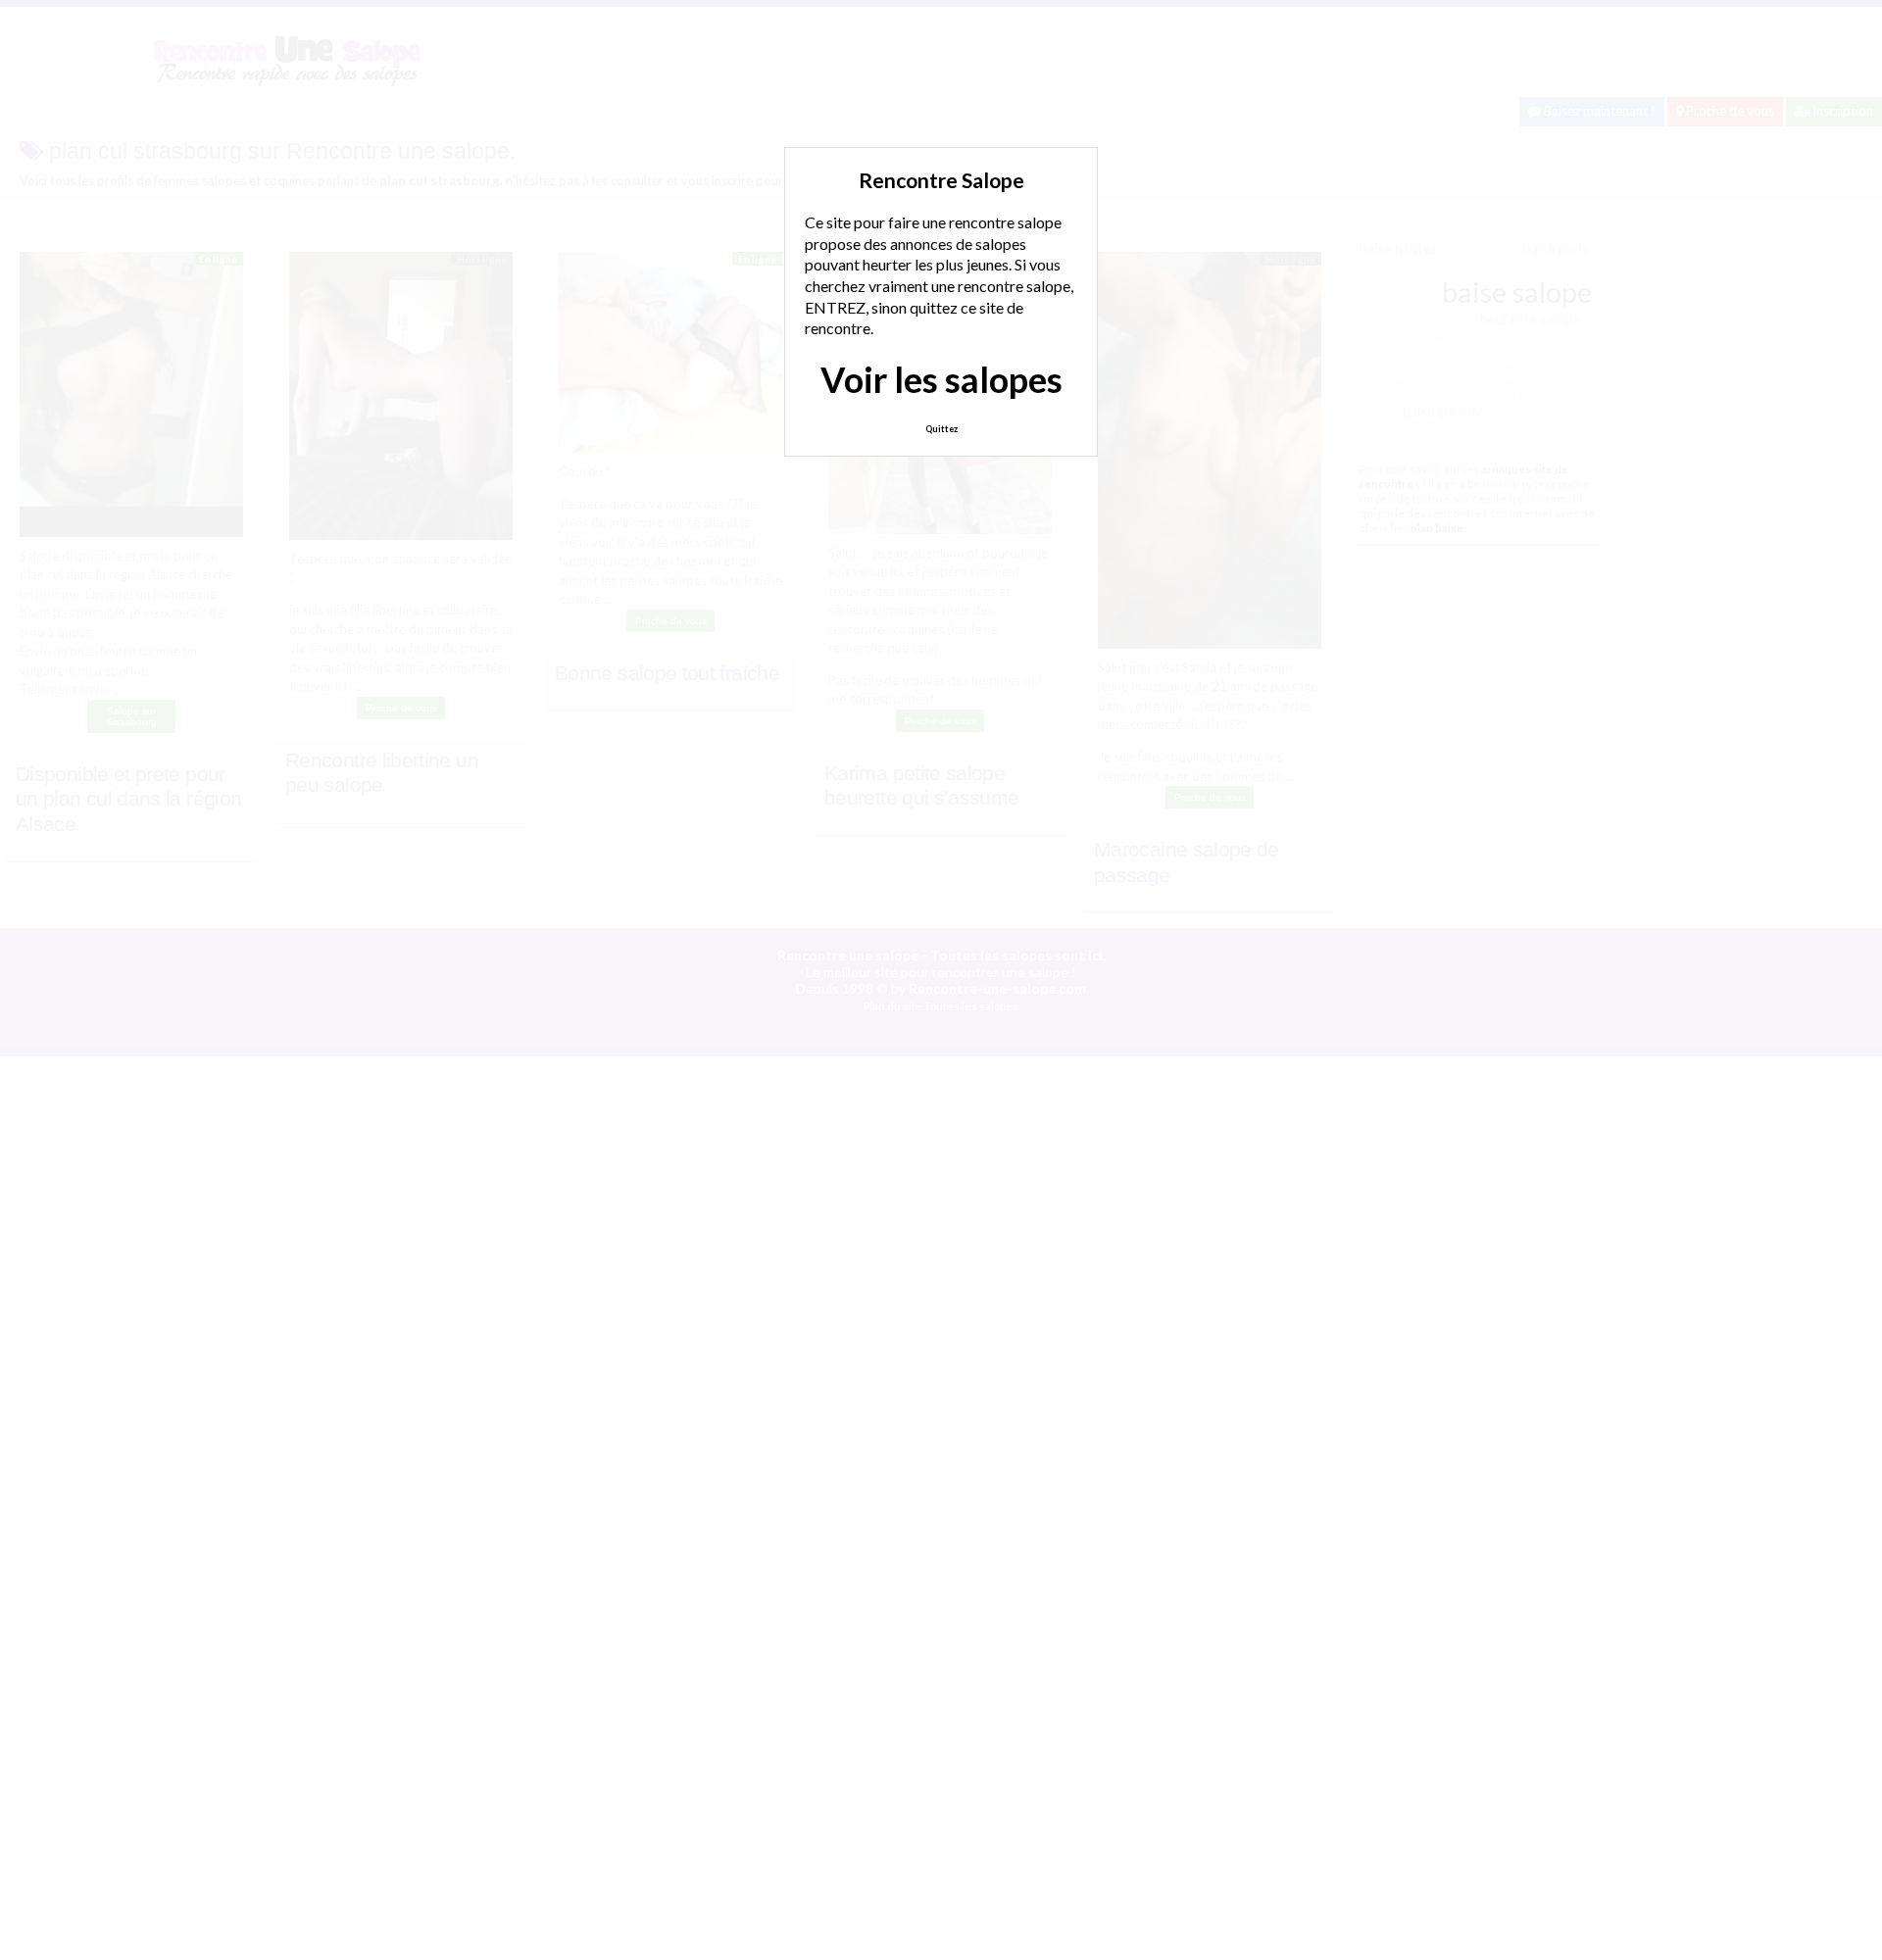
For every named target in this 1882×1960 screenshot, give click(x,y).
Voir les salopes (941, 379)
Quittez (941, 429)
